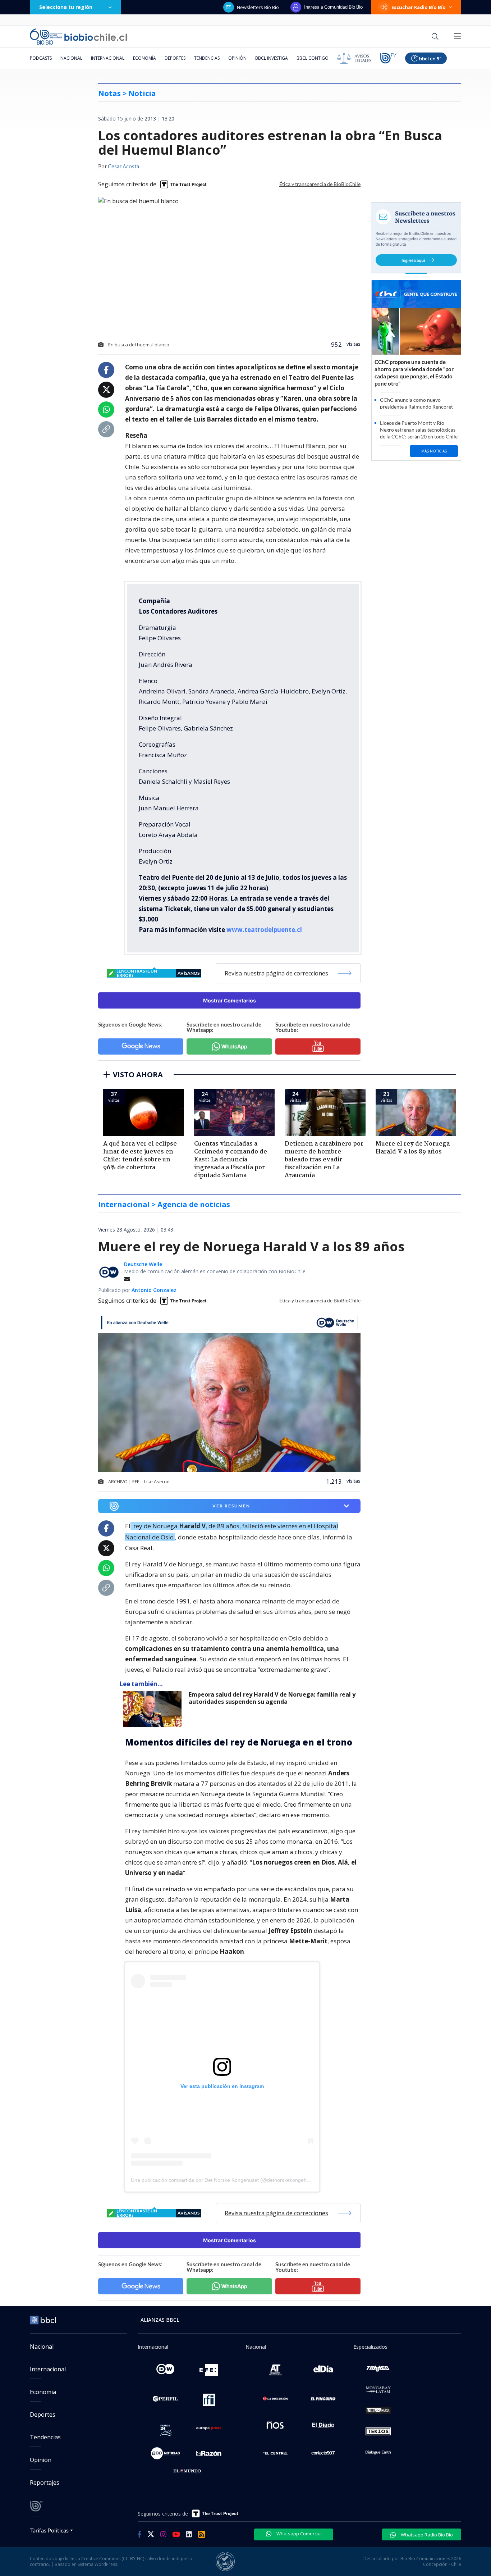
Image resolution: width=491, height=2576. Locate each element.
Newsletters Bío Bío (258, 7)
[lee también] (154, 1709)
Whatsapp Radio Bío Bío (426, 2535)
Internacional (108, 58)
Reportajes (45, 2482)
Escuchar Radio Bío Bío (419, 7)
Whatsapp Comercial (299, 2534)
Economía (144, 58)
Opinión (237, 58)
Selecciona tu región (66, 7)
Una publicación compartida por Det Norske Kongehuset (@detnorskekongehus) (222, 2180)
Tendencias (207, 58)
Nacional (71, 58)
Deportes (175, 58)
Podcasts (41, 58)
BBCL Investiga (272, 58)
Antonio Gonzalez (154, 1290)
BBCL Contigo (313, 58)
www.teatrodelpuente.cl (264, 930)
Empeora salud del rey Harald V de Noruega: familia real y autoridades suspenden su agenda (272, 1698)
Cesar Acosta (123, 167)
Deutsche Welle (143, 1264)
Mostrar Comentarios (230, 1000)
